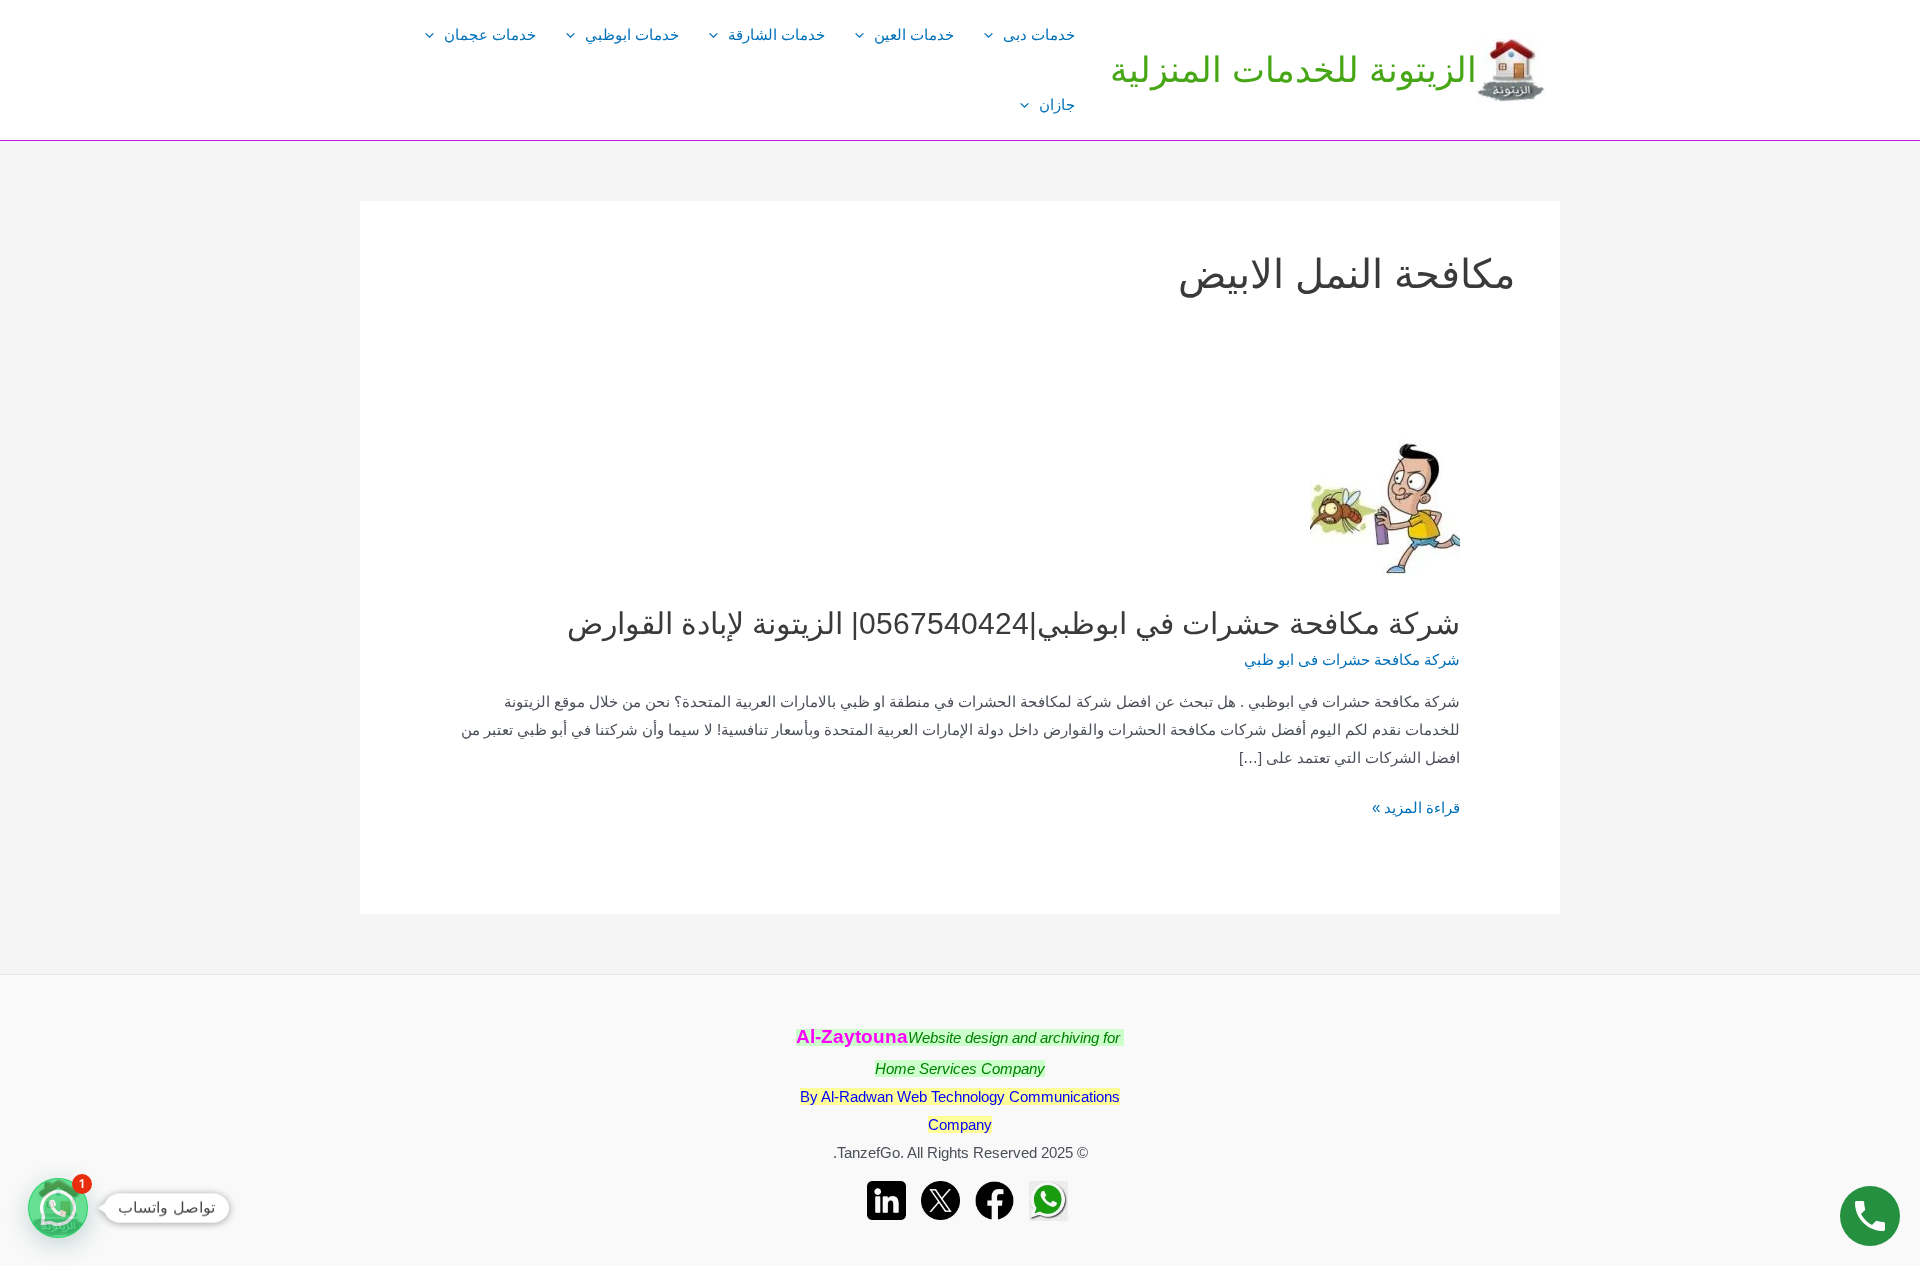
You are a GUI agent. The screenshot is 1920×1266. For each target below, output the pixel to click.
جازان (1057, 104)
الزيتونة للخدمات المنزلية (1293, 69)
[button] (58, 1208)
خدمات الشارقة (776, 34)
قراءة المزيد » (1416, 810)
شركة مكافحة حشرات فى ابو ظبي (1352, 659)
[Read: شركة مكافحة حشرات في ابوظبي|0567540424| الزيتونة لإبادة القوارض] (1385, 504)
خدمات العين (914, 34)
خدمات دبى (1039, 34)
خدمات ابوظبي (632, 34)
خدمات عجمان (490, 34)
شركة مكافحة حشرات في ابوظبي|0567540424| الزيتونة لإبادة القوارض (1013, 623)
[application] (993, 35)
